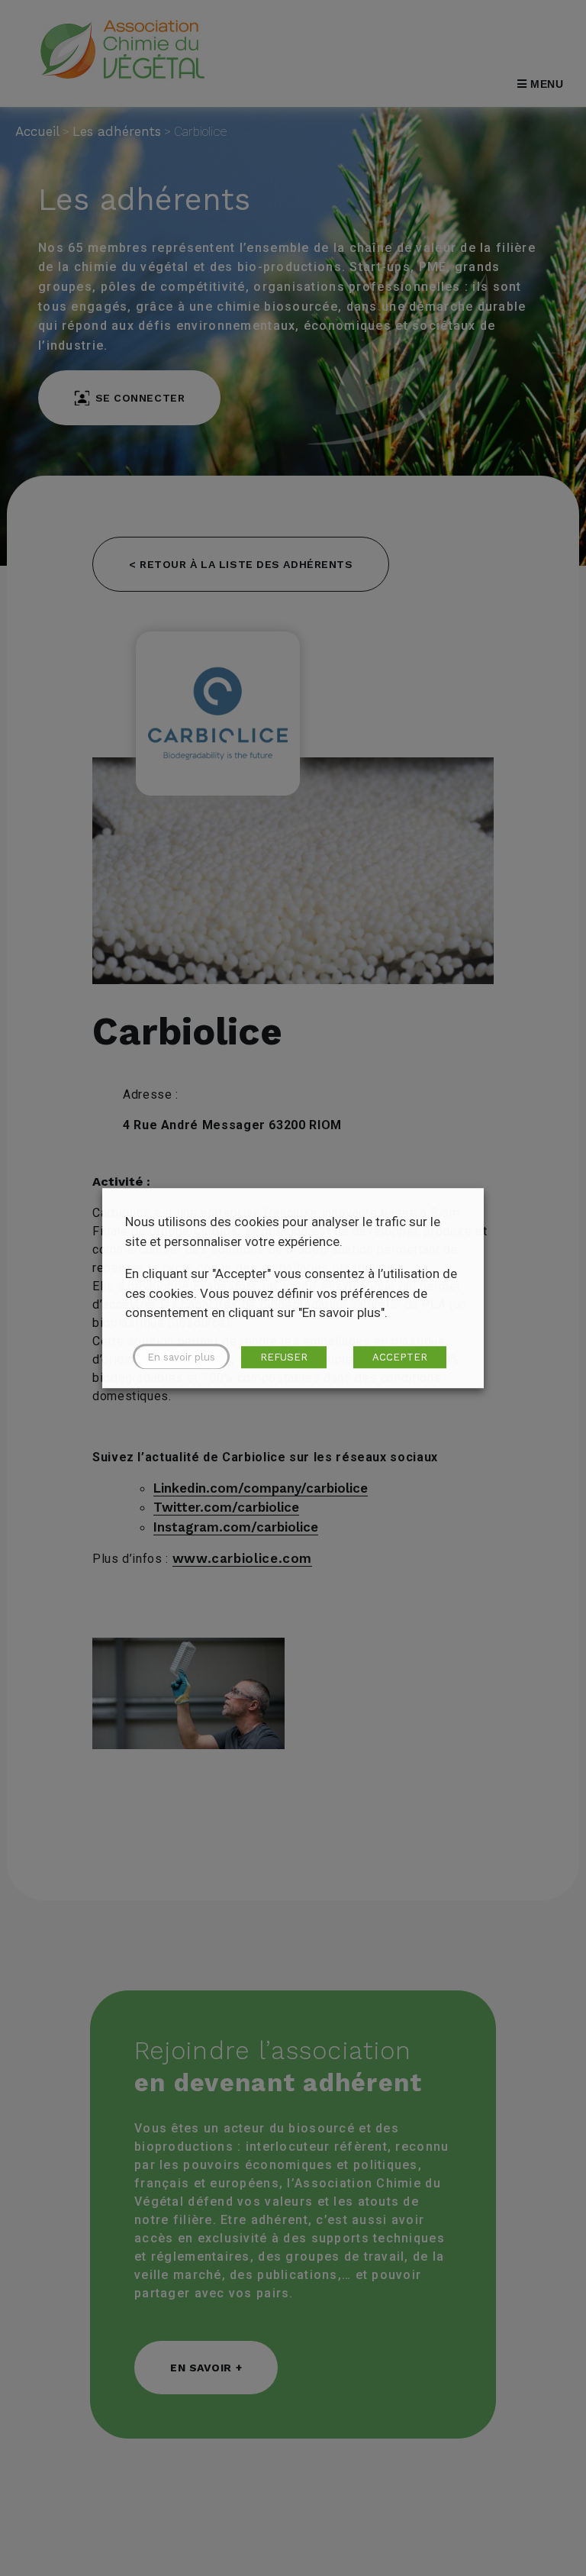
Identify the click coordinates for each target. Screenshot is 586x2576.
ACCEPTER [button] (400, 1357)
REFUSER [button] (284, 1357)
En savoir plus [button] (181, 1357)
